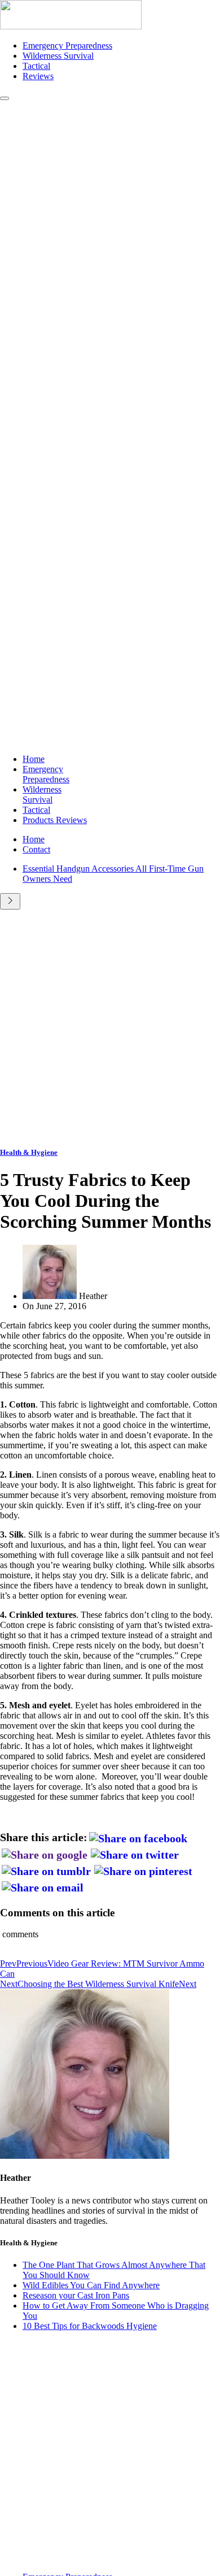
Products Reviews (55, 820)
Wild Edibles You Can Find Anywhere (91, 2285)
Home (34, 759)
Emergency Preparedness (67, 46)
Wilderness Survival (58, 56)
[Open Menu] (5, 98)
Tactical (36, 66)
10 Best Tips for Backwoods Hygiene (90, 2326)
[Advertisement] (110, 1025)
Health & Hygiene (29, 1152)
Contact (36, 849)
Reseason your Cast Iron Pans (76, 2295)
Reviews (38, 76)
